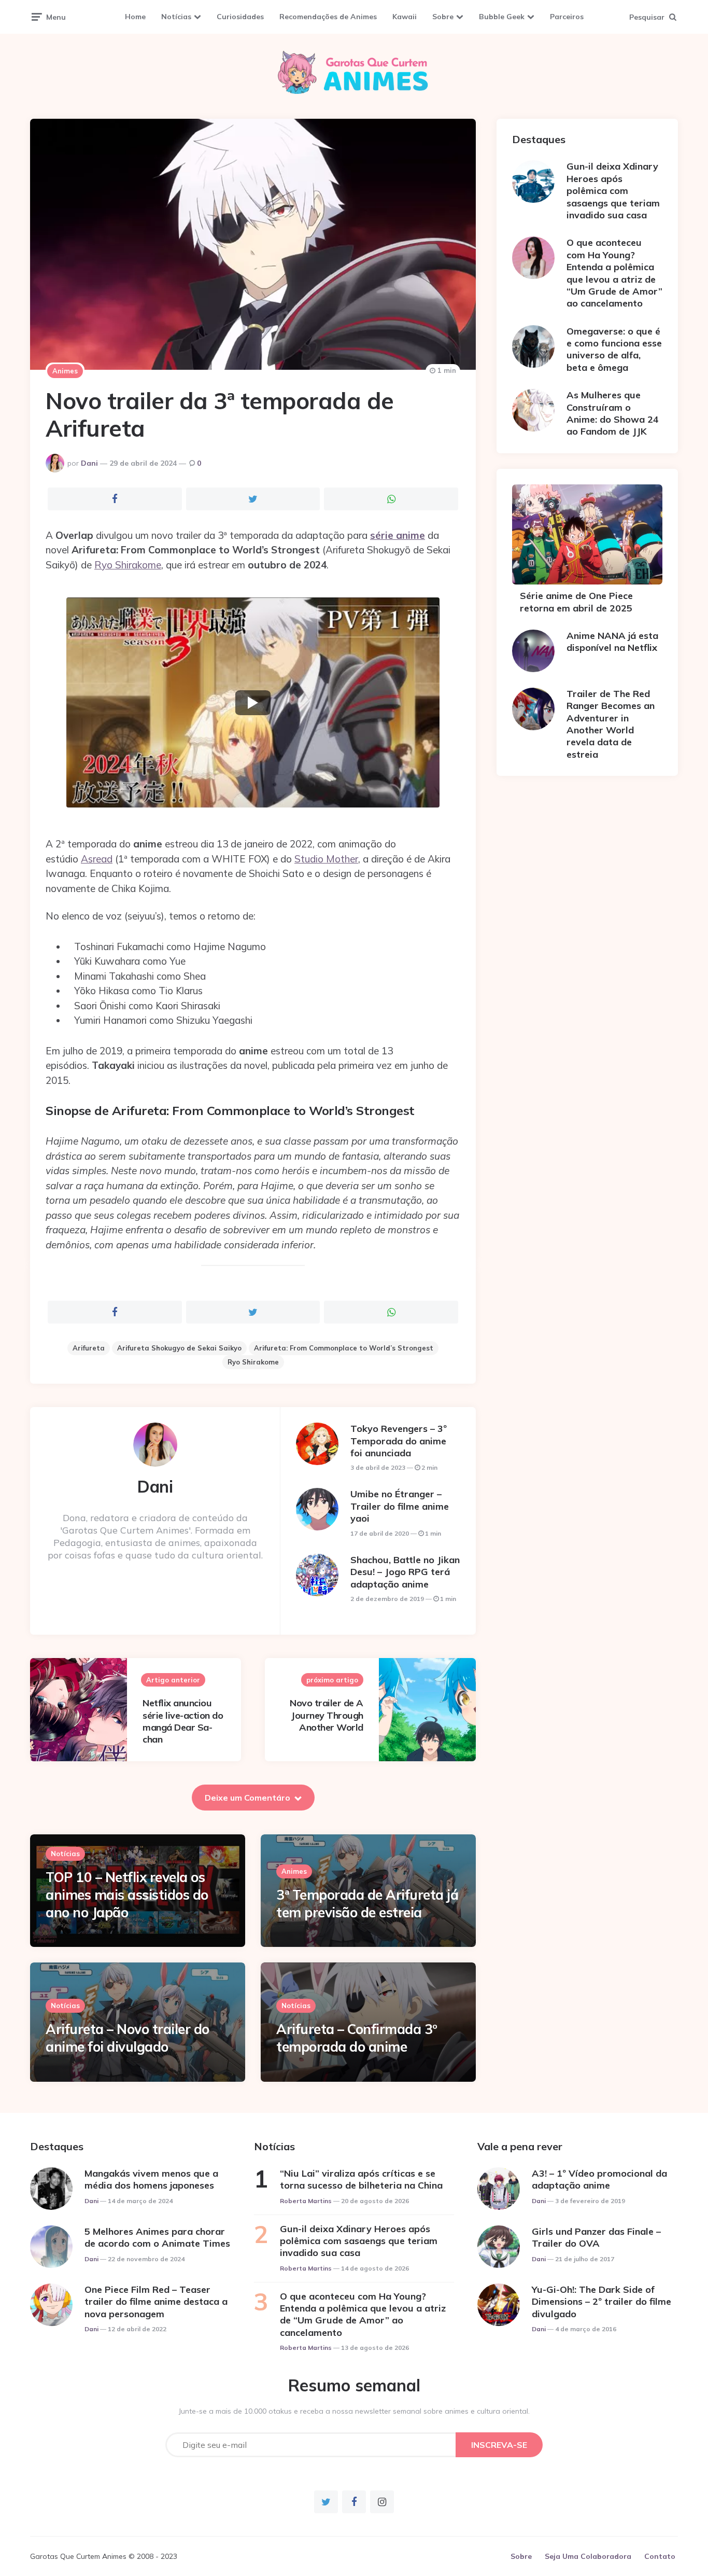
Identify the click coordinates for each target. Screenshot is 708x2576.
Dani (89, 463)
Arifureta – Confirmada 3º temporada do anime (357, 2038)
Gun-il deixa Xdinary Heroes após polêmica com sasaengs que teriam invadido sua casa (613, 191)
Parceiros (567, 17)
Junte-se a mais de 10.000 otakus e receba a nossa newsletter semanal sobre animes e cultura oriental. (354, 2411)
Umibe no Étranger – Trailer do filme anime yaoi (400, 1506)
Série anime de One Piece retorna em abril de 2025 (576, 602)
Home (135, 17)
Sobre (443, 17)
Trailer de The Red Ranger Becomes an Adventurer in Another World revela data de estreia (611, 724)
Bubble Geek (502, 17)
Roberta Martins (306, 2201)
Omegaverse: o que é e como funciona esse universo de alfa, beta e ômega (614, 349)
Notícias (176, 17)
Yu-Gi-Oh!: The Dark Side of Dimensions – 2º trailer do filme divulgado (601, 2302)
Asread (97, 859)
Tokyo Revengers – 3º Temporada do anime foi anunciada (399, 1441)
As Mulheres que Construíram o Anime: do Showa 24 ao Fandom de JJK (613, 413)
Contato (660, 2556)
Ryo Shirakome (128, 565)
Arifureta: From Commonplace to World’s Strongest (344, 1348)
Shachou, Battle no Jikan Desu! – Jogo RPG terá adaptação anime (405, 1572)
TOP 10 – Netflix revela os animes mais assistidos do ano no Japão (127, 1895)
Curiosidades (240, 17)
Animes (65, 371)
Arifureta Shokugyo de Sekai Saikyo (179, 1348)
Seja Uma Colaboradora (588, 2556)
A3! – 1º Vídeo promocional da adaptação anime (599, 2179)
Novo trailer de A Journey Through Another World (327, 1715)
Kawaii (405, 17)
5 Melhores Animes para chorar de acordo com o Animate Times (157, 2237)
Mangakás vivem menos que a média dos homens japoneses (151, 2179)
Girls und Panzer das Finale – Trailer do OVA (596, 2237)
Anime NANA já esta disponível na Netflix (612, 642)
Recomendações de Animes (328, 17)
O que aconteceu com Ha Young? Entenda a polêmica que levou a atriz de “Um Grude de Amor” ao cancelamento (614, 273)
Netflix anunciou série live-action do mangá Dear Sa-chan (183, 1721)
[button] (253, 702)
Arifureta (89, 1348)
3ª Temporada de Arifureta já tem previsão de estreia (367, 1904)
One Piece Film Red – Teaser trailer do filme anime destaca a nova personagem (156, 2302)
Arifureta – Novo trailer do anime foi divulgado (128, 2038)
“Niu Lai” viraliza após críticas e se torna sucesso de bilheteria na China (361, 2179)
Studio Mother (326, 859)
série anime (398, 535)
